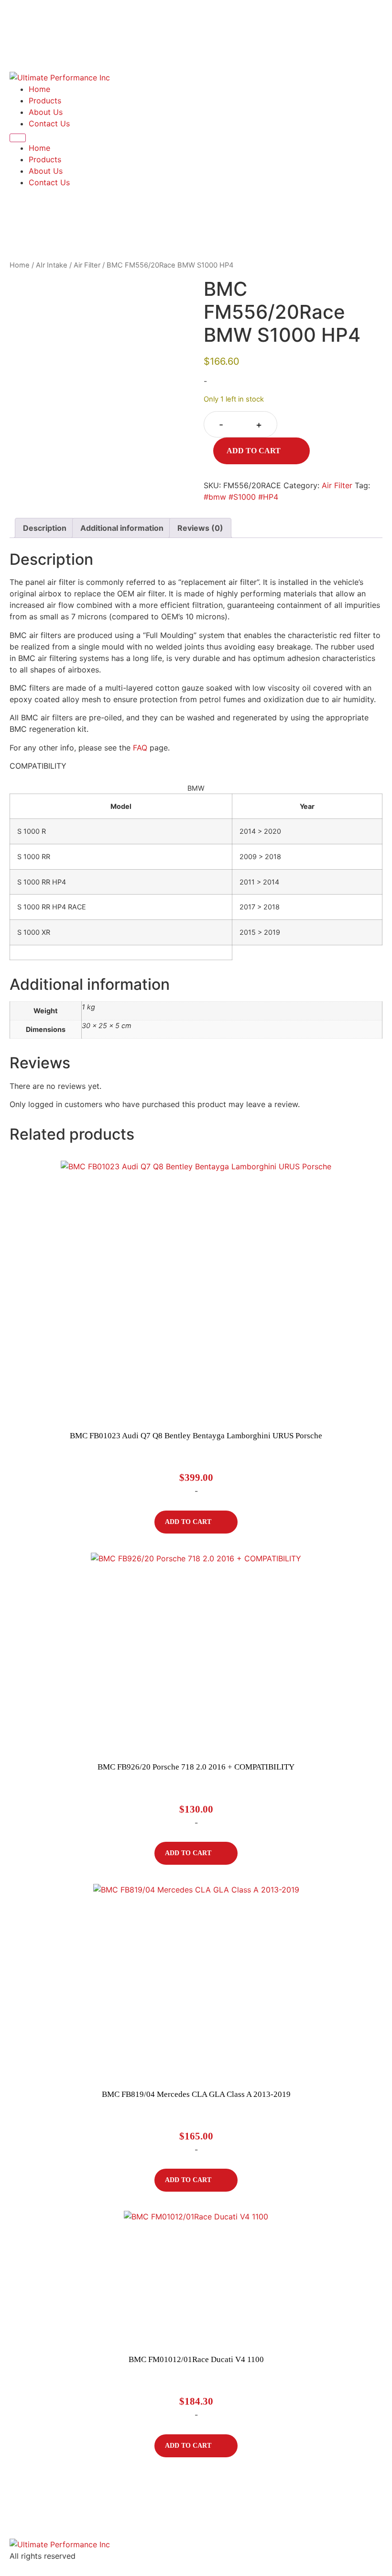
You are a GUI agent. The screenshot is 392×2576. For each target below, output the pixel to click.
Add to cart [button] (188, 1522)
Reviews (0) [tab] (200, 528)
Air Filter (87, 265)
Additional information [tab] (122, 528)
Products (45, 101)
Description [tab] (45, 528)
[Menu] (18, 138)
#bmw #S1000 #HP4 (241, 497)
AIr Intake (52, 265)
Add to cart (254, 451)
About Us (46, 112)
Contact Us (49, 123)
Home (39, 89)
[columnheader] (121, 806)
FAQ (140, 748)
